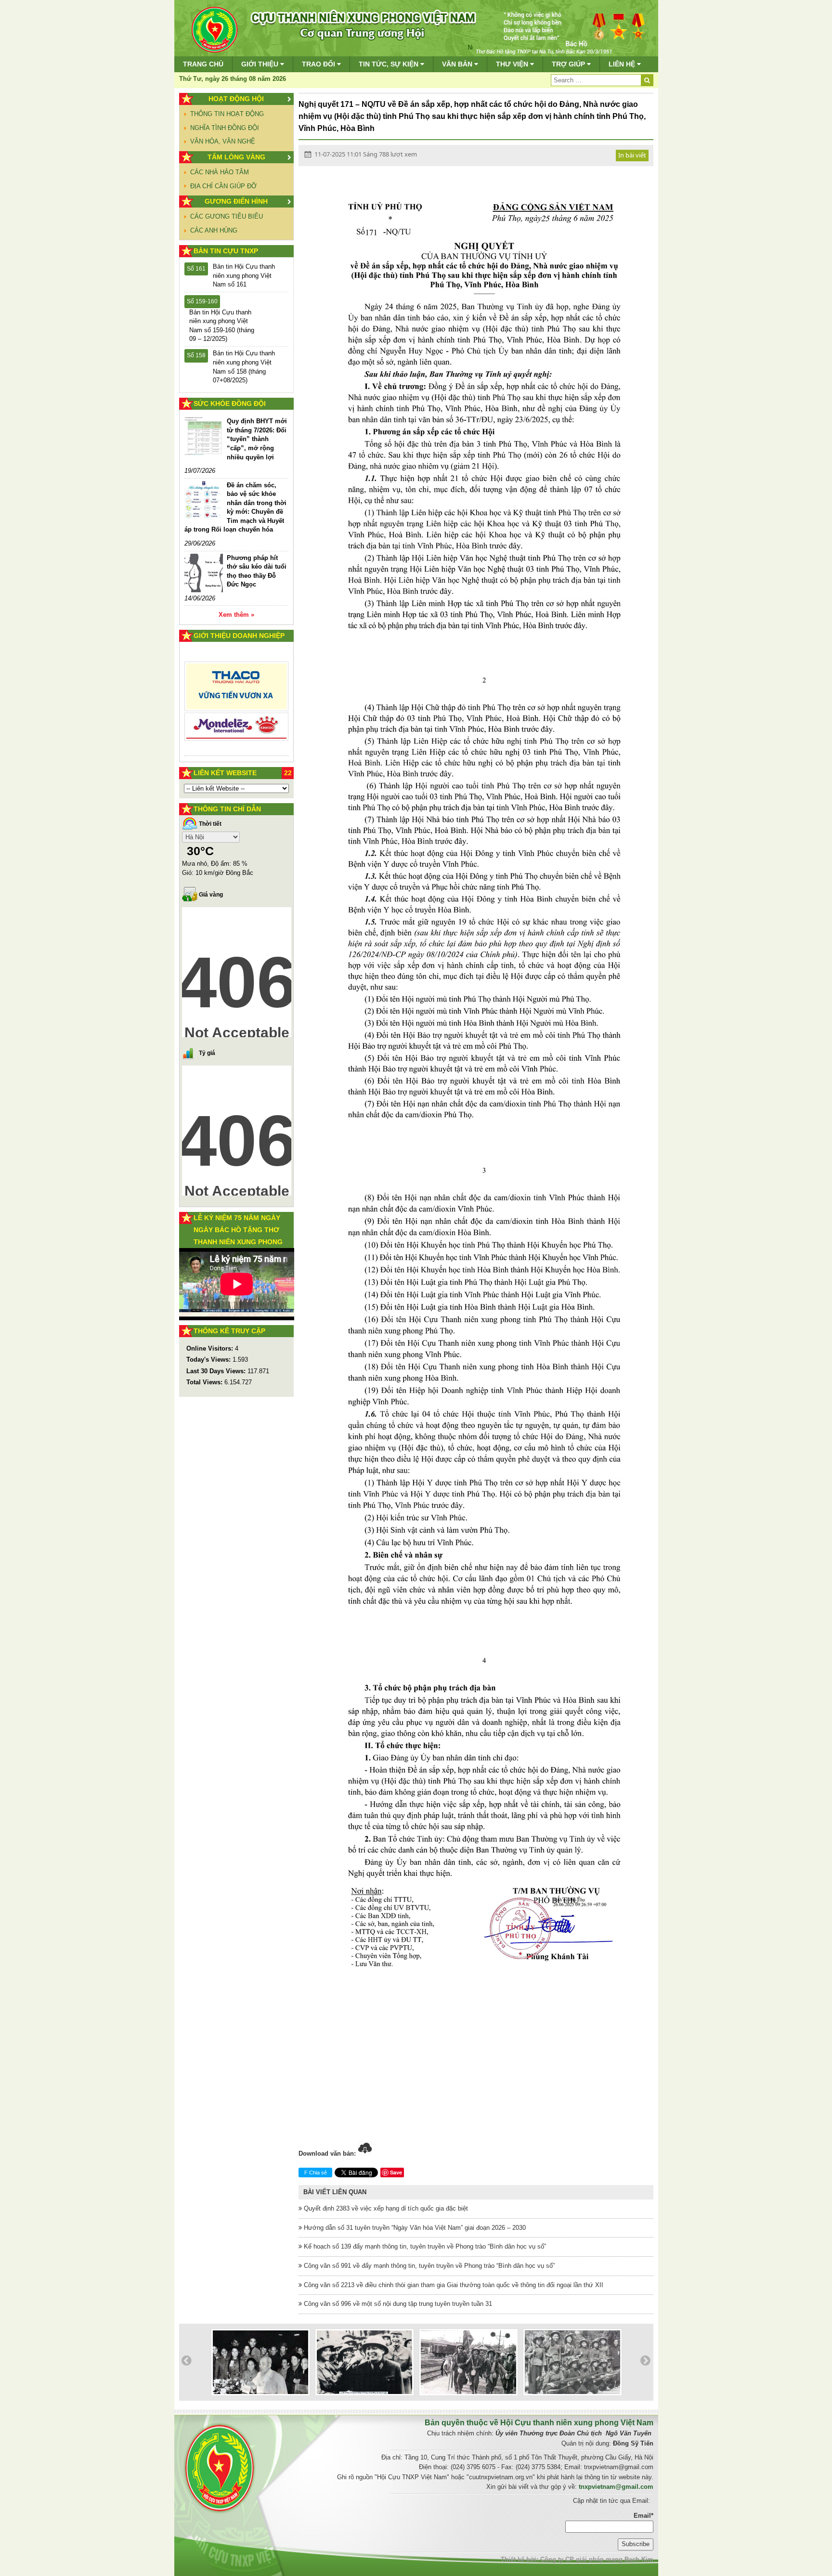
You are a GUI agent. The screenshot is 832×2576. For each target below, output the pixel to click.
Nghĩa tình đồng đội (225, 128)
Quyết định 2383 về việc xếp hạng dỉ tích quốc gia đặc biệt (385, 2208)
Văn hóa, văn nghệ (223, 141)
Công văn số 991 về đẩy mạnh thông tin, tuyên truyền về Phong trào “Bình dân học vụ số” (428, 2266)
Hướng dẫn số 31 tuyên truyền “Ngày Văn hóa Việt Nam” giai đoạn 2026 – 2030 (414, 2228)
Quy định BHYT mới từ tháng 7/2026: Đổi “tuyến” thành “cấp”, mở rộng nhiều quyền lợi (257, 439)
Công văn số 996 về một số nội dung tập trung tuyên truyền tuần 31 (397, 2304)
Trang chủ (203, 64)
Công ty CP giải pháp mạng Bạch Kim (597, 2559)
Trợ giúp (569, 64)
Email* (643, 2516)
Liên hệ (623, 64)
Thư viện (513, 64)
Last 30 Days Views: (217, 1371)
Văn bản (458, 64)
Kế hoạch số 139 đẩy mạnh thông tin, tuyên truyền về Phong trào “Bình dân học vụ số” (424, 2246)
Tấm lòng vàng (236, 157)
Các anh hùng (214, 230)
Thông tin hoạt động (227, 114)
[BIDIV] (237, 716)
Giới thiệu (261, 64)
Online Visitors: (211, 1348)
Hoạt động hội (236, 99)
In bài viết (632, 155)
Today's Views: (209, 1360)
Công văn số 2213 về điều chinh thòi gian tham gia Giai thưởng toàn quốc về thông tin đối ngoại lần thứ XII (453, 2285)
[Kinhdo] (237, 690)
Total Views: (205, 1382)
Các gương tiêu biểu (227, 216)
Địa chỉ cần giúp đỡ (223, 186)
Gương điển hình (236, 201)
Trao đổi (319, 64)
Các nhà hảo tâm (220, 172)
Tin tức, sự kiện (390, 64)
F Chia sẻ (316, 2173)
